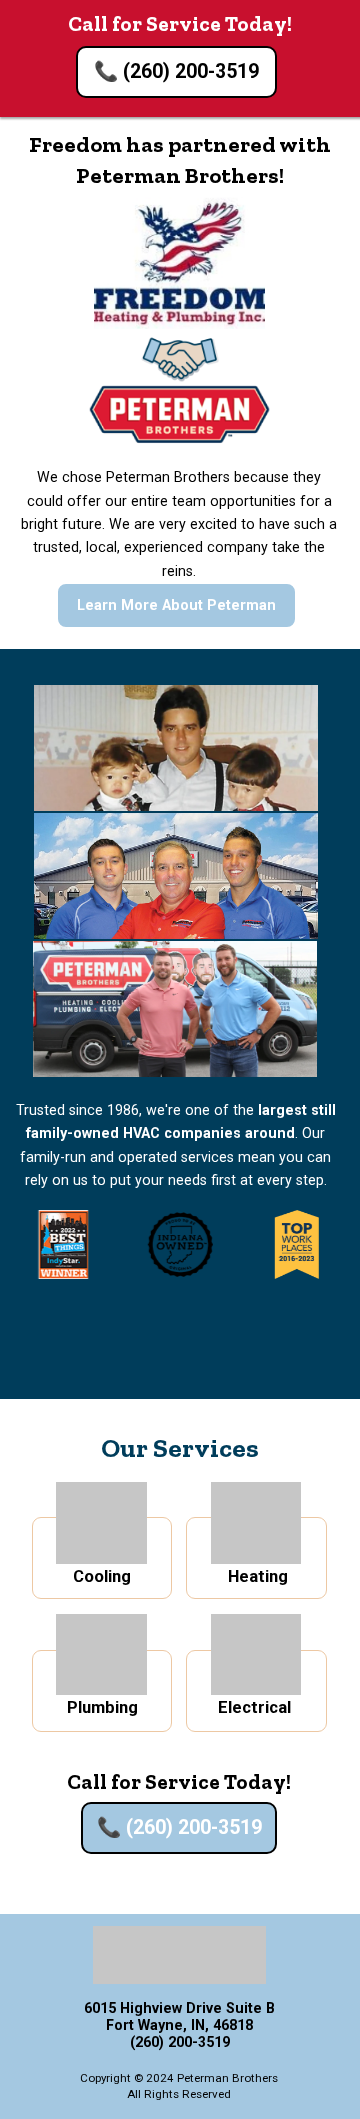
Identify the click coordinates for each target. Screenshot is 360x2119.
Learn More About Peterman (176, 605)
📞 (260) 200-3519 (176, 71)
